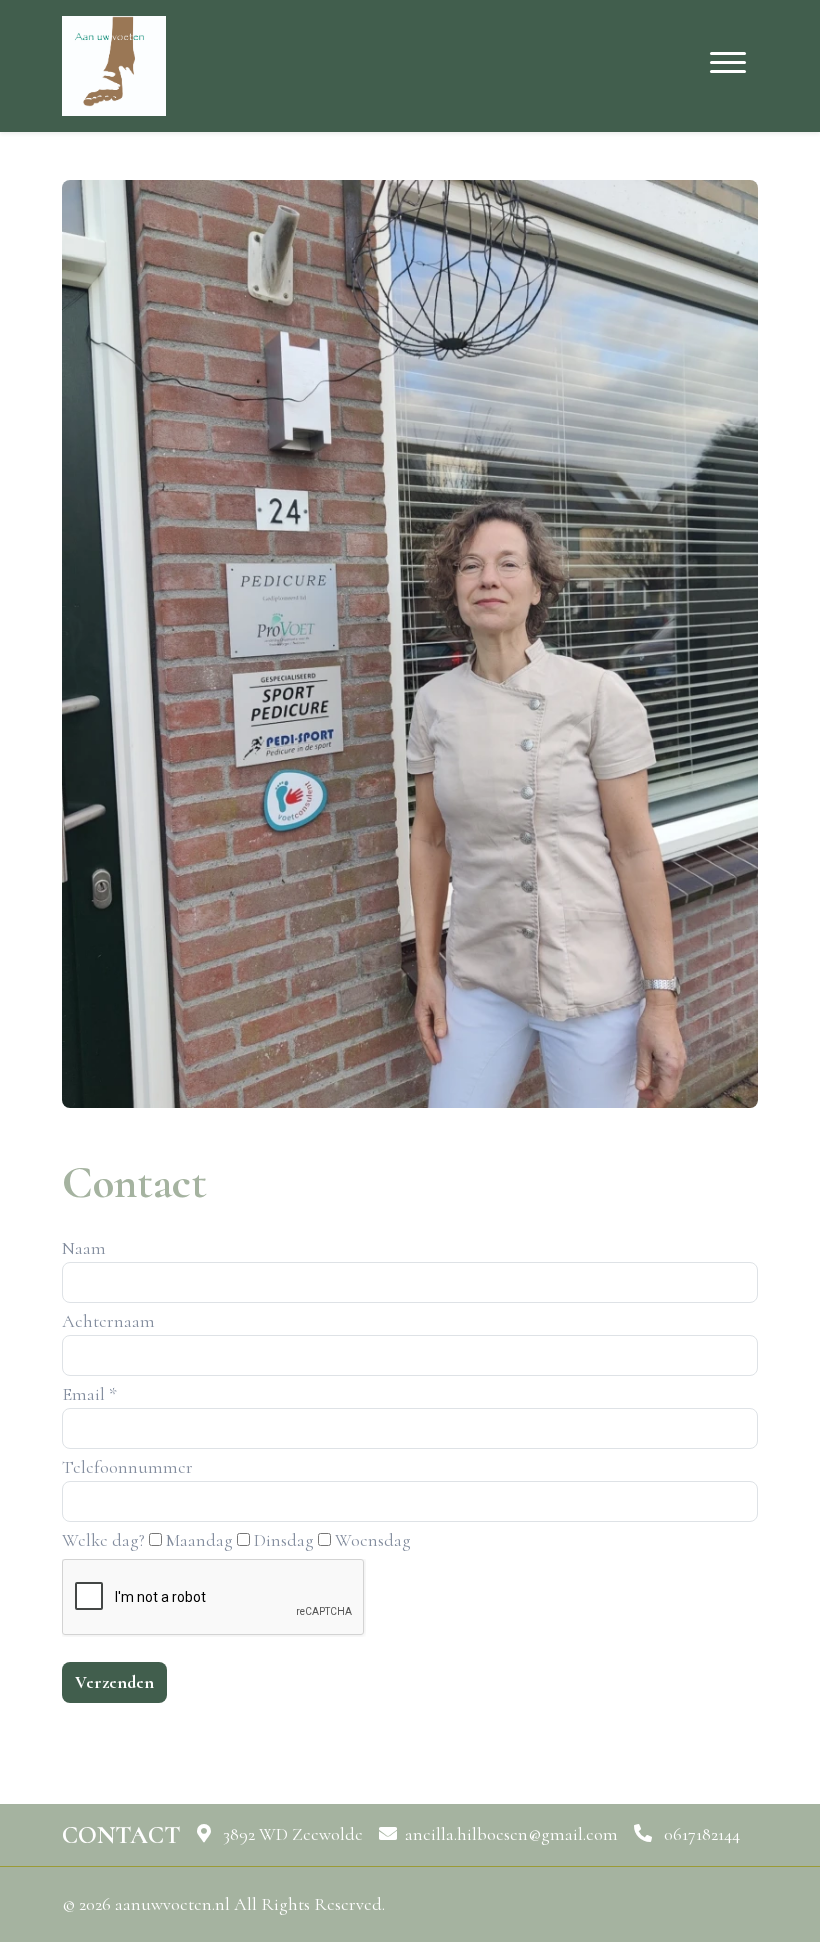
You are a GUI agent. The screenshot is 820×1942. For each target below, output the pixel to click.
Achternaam (108, 1321)
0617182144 (700, 1834)
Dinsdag (284, 1540)
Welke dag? (103, 1540)
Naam (84, 1248)
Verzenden (114, 1682)
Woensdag (373, 1540)
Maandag (199, 1540)
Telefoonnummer (127, 1467)
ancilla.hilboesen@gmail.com (511, 1834)
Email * (89, 1394)
